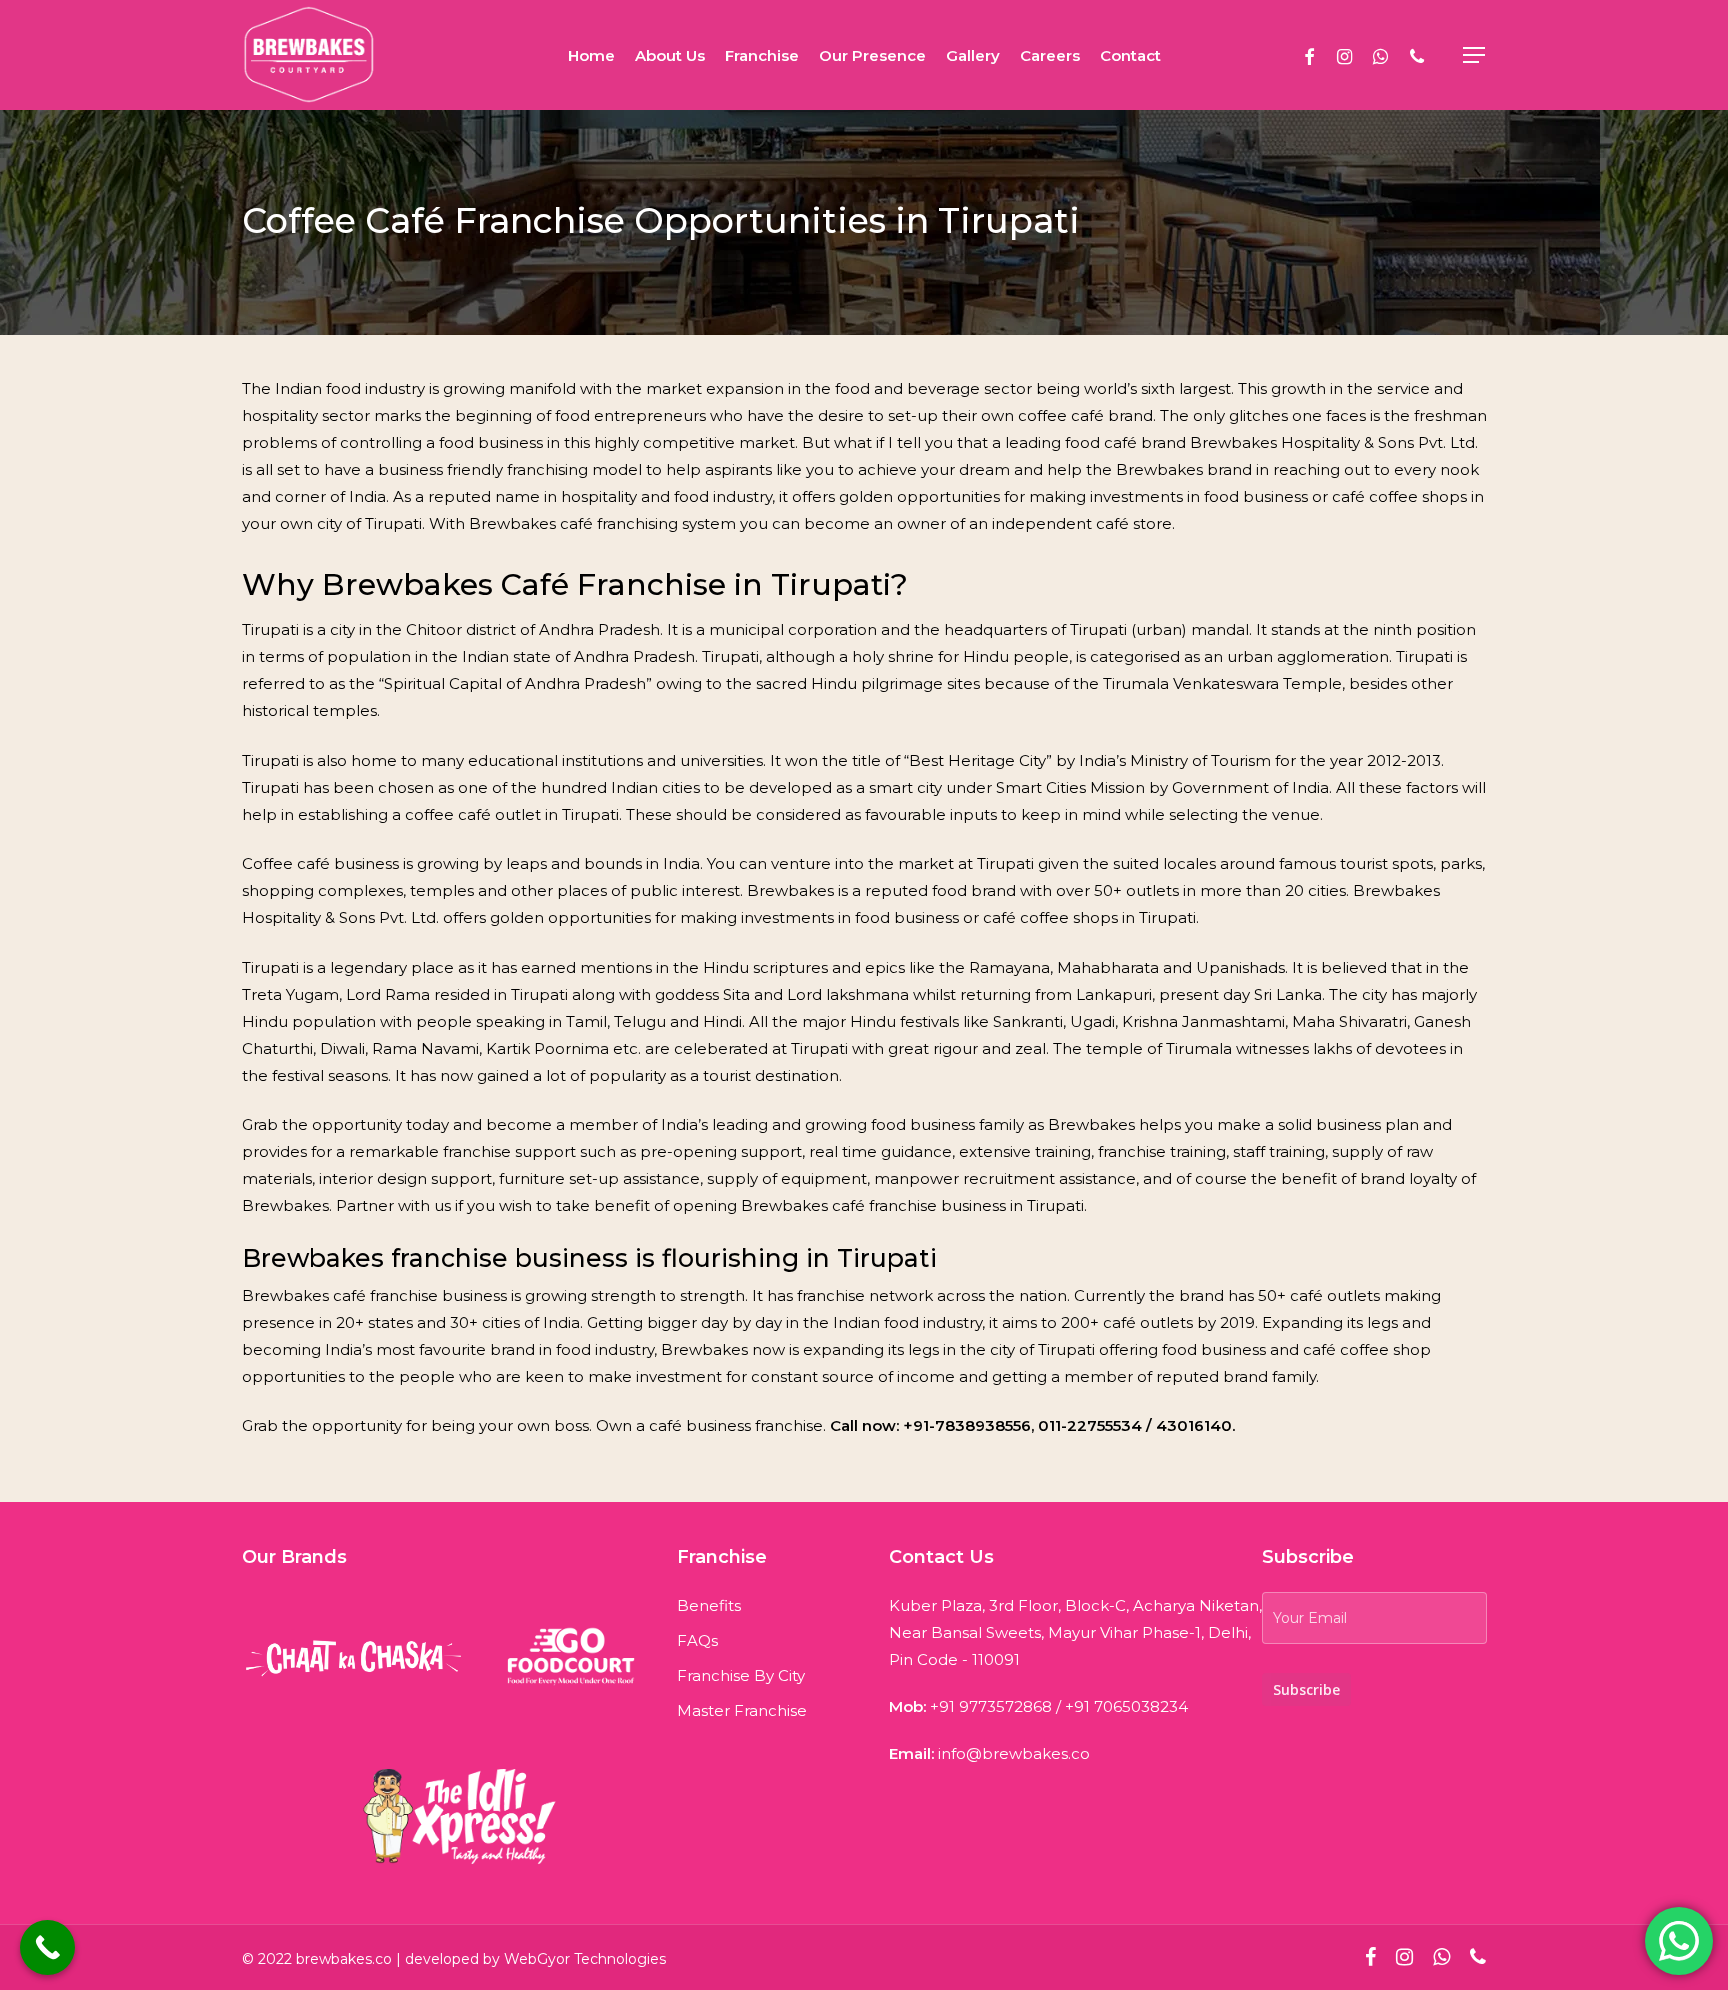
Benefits (709, 1605)
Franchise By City (741, 1675)
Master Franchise (742, 1710)
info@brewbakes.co (1014, 1753)
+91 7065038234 (1126, 1706)
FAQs (697, 1640)
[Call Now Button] (47, 1947)
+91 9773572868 (991, 1706)
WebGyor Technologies (585, 1959)
